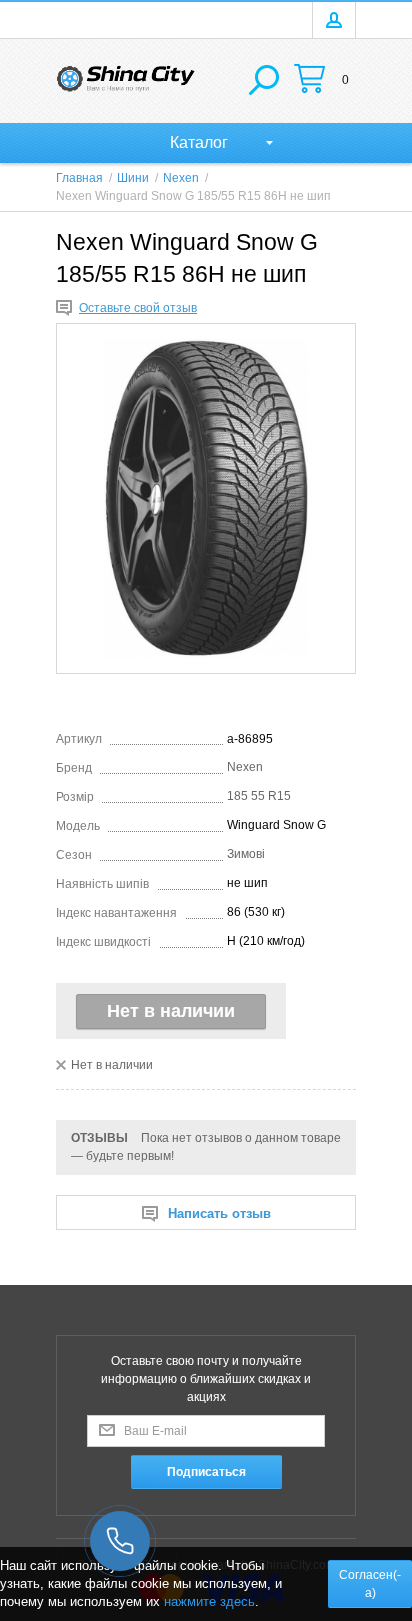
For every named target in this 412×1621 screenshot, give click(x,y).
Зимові (246, 854)
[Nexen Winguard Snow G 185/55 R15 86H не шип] (206, 498)
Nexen (245, 767)
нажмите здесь (209, 1601)
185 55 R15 (259, 796)
